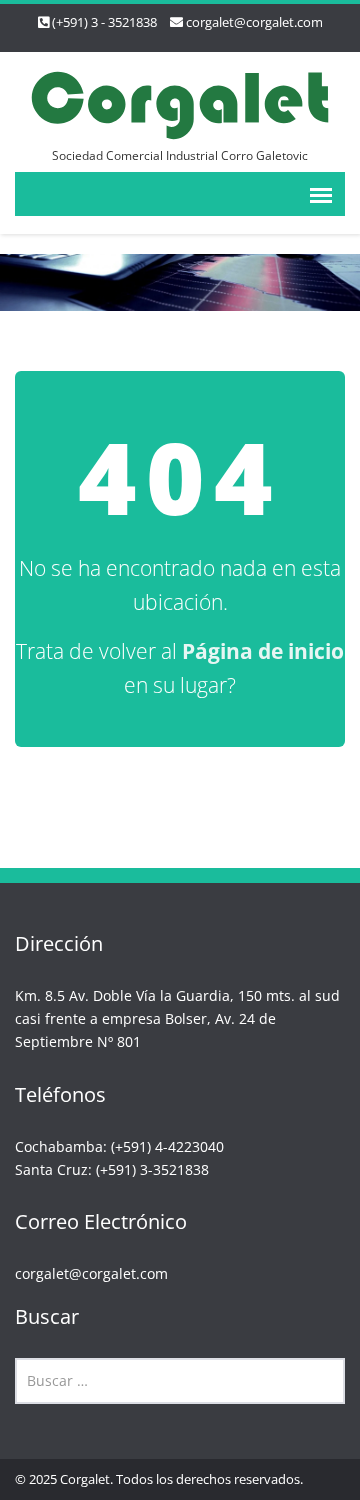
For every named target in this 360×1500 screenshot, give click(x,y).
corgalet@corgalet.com (254, 22)
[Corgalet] (180, 102)
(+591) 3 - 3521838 (104, 22)
